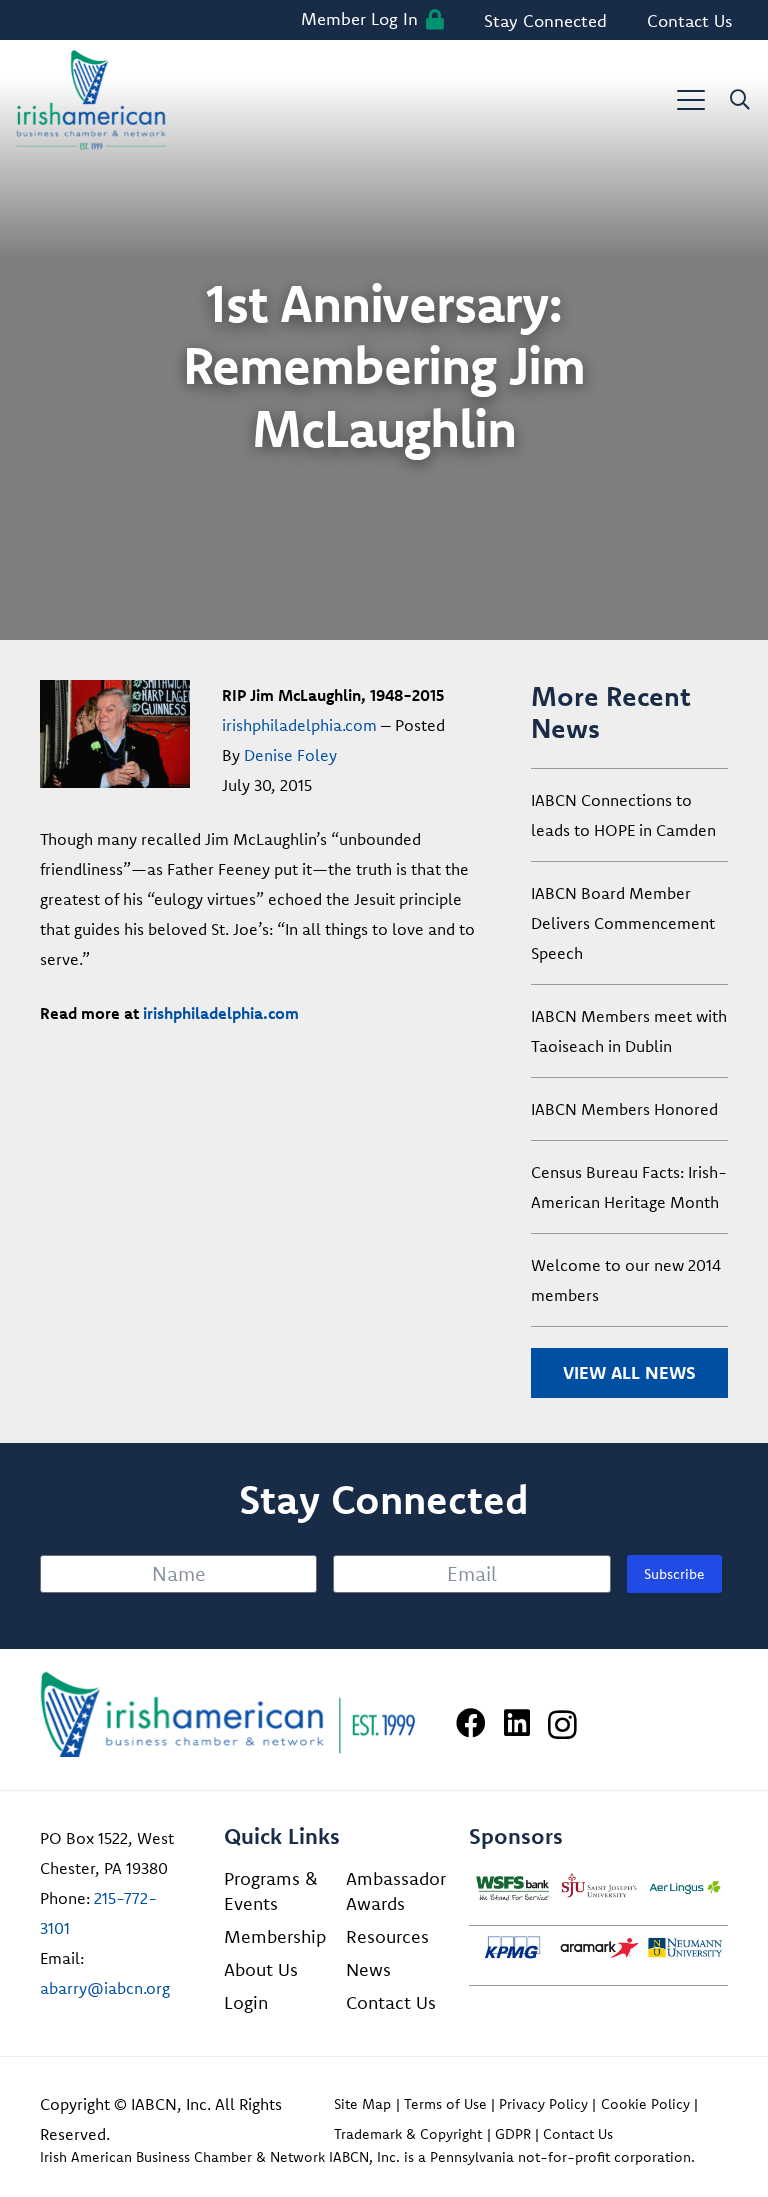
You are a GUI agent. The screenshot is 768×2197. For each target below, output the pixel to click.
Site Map (362, 2104)
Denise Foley (290, 755)
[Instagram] (562, 1724)
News (368, 1969)
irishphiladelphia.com (299, 725)
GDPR (513, 2134)
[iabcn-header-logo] (91, 100)
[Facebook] (471, 1723)
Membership (275, 1936)
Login (246, 2002)
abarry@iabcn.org (105, 1988)
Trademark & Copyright (408, 2134)
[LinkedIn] (517, 1723)
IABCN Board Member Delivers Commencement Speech (623, 923)
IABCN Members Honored (624, 1109)
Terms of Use (445, 2104)
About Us (261, 1969)
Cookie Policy (645, 2104)
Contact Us (391, 2002)
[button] (691, 100)
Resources (387, 1936)
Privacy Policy (543, 2104)
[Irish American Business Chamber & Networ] (228, 1714)
